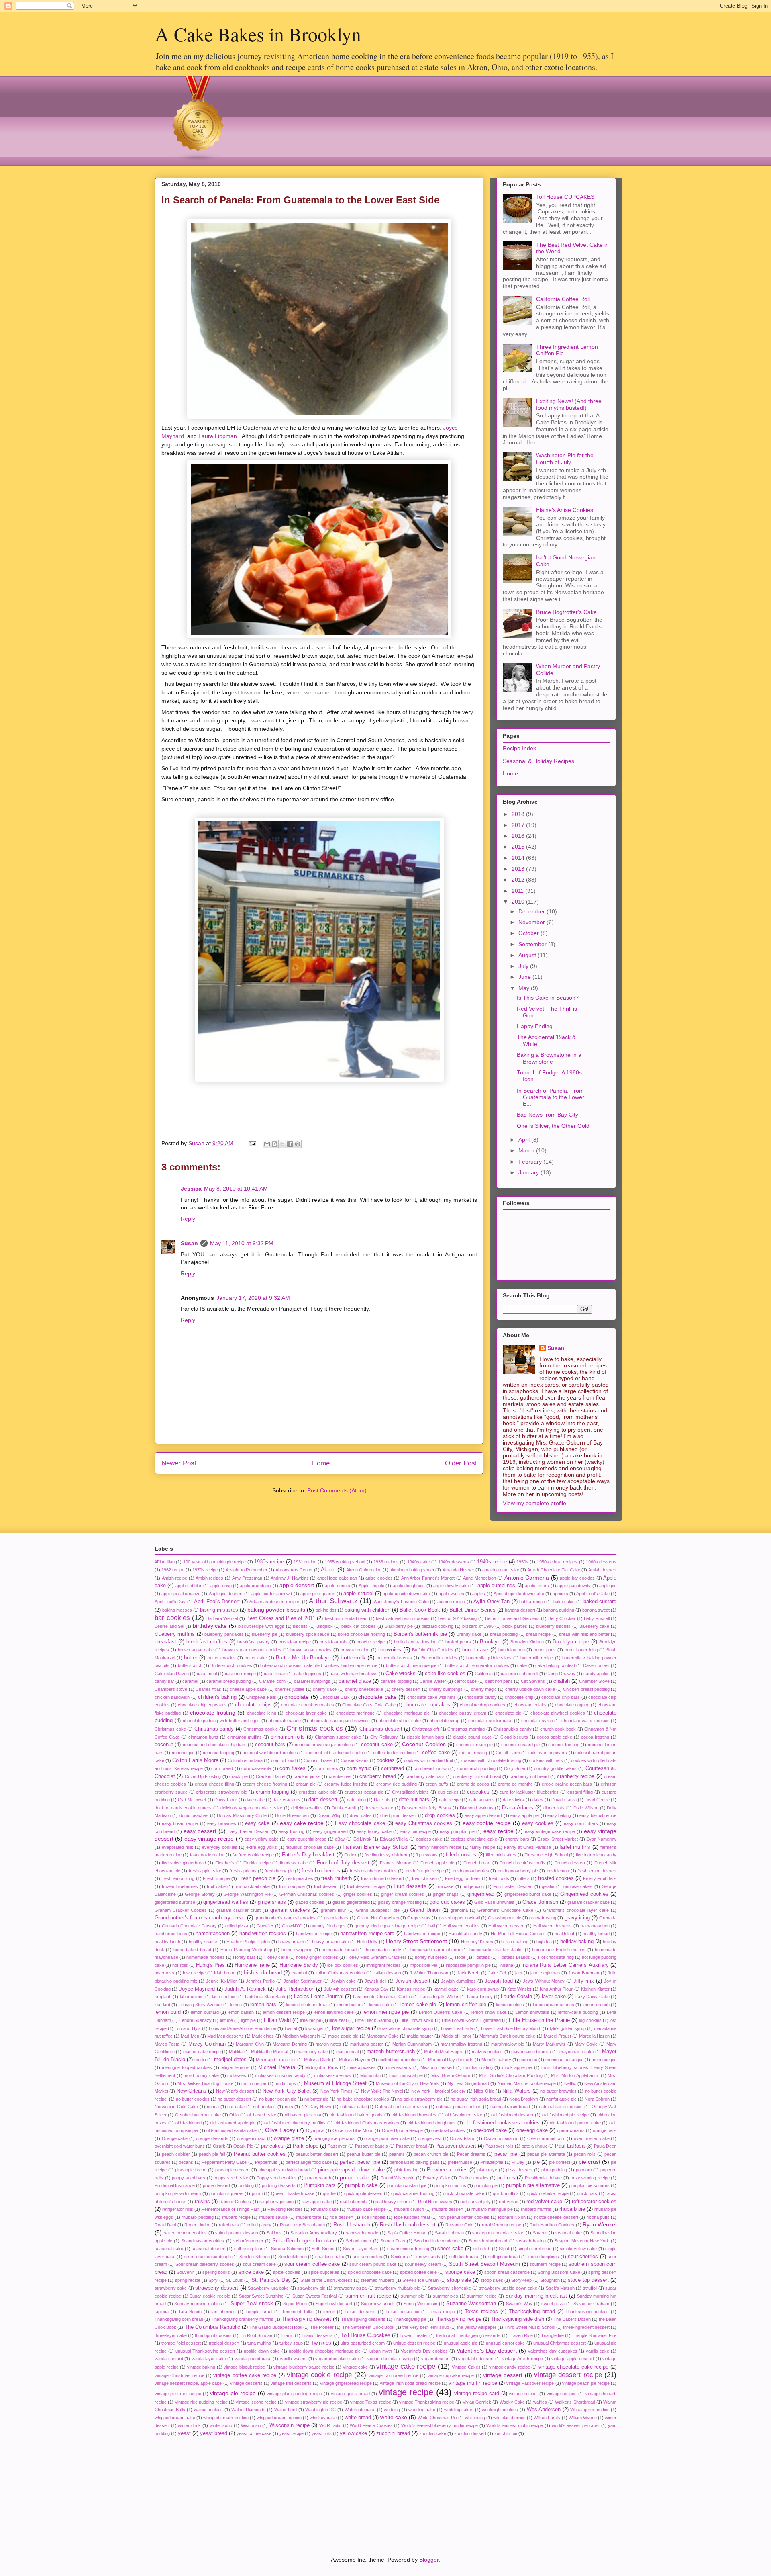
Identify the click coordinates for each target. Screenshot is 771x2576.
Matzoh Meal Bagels (444, 2052)
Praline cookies (474, 2178)
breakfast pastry (254, 1642)
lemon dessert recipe (284, 2012)
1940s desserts (453, 1562)
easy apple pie (525, 1815)
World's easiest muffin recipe (515, 2425)
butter (191, 1658)
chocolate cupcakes (427, 1705)
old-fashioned (189, 2123)
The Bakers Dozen (572, 2319)
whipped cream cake (175, 2418)
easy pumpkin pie (457, 1831)
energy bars (517, 1839)
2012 (519, 880)
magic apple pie (343, 2036)
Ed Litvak (362, 1839)
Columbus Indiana (245, 1760)
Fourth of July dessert (343, 1863)
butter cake (256, 1658)
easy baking (559, 1815)
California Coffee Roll (563, 299)
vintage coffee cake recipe (245, 2375)
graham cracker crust (239, 1910)
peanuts (397, 2154)
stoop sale (459, 2280)
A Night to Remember (246, 1570)
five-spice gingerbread (184, 1863)
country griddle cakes (555, 1768)
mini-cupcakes (362, 2067)
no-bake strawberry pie (420, 2099)
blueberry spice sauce (308, 1634)
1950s (522, 1562)
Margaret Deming (290, 2044)
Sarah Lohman (449, 2233)
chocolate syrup (537, 1721)
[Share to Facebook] (290, 1144)
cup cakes (448, 1792)
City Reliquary (384, 1737)
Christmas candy (214, 1729)
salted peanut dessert (237, 2233)
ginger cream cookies (403, 1894)
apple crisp (221, 1586)
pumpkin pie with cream (178, 2193)
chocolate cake (377, 1697)
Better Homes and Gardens (512, 1618)
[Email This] (267, 1144)
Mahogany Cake (383, 2036)
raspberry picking (276, 2202)
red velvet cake (544, 2202)
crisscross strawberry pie (221, 1792)
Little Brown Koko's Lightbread (471, 2020)
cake (522, 1665)
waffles (540, 2402)
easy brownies (222, 1823)
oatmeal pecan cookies (459, 2107)
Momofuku (370, 2075)
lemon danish (241, 2012)
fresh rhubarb (337, 1878)
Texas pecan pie (402, 2312)
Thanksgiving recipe (458, 2319)
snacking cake (330, 2257)
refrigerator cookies (594, 2202)
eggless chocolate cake (474, 1839)
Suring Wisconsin (421, 2304)
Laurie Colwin (516, 1997)
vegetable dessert (476, 2359)
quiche (329, 2193)
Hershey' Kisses (477, 1942)
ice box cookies (343, 1965)
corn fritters (327, 1768)
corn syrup (359, 1768)
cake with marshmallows (354, 1674)
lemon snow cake (489, 2012)
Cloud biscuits (514, 1737)
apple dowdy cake (451, 1586)
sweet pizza (553, 2304)
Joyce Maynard (197, 1989)
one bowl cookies (448, 2130)
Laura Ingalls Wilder (440, 1997)
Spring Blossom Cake (559, 2272)
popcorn (584, 2170)
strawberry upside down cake (508, 2288)
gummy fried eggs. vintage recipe (387, 1926)
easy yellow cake (262, 1839)
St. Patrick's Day (271, 2280)
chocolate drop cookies (482, 1705)
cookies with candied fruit (428, 1760)
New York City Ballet (287, 2091)
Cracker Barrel (270, 1776)
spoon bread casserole (507, 2272)
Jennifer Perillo (260, 1981)
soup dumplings (544, 2257)
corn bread (222, 1768)
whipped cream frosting (226, 2418)
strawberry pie (311, 2288)
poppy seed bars (189, 2178)
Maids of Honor (456, 2036)
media (200, 2060)
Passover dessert (456, 2146)
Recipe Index (519, 748)
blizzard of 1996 (478, 1626)
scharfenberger (248, 2241)
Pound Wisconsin (398, 2178)
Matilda (236, 2052)
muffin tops (285, 2083)
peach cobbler (176, 2154)
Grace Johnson (540, 1902)
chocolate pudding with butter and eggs (221, 1721)
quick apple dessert (363, 2193)
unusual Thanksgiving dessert (205, 2351)
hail (432, 1926)
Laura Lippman (218, 436)
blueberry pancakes (224, 1634)
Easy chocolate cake (360, 1823)
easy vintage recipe (209, 1839)
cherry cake (325, 1689)
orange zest (430, 2138)
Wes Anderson (544, 2410)
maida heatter (420, 2036)
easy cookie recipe (487, 1823)
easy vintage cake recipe (550, 1831)
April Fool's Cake (593, 1594)
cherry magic (484, 1689)
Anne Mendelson (479, 1578)
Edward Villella (394, 1839)
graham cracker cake (588, 1902)
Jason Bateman (584, 1973)
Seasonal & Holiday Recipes (538, 761)
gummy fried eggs (328, 1926)
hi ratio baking (515, 1942)
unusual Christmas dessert (560, 2343)
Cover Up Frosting (203, 1776)
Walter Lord (286, 2410)
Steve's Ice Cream (421, 2280)
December (532, 911)
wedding (392, 2410)
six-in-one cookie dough (207, 2257)
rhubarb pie (572, 2209)
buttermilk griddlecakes (489, 1658)
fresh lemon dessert (597, 1871)
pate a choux (534, 2146)
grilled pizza (237, 1926)
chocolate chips (253, 1705)
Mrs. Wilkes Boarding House (205, 2083)
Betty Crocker (562, 1618)
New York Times (337, 2091)
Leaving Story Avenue (200, 2005)
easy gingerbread (330, 1831)
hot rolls (180, 1965)
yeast (184, 2433)
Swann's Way (519, 2304)
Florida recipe (257, 1863)
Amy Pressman (247, 1578)
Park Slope (306, 2146)
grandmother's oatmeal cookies (285, 1918)
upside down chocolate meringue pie (325, 2351)
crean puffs (437, 1784)
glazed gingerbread (351, 1902)
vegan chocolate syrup (390, 2359)
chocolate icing (262, 1713)
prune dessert (216, 2185)
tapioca (162, 2312)
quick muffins (506, 2193)
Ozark (219, 2146)
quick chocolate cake (464, 2193)
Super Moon (295, 2304)
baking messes (177, 1610)
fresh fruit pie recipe (425, 1871)
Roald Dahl (165, 2225)
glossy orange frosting (400, 1902)
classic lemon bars (425, 1737)
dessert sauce (379, 1808)
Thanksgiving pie (410, 2319)
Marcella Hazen (594, 2036)
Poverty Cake (436, 2178)
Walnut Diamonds (249, 2410)
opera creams (571, 2130)
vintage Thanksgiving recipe (427, 2402)
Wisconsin (251, 2425)
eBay (340, 1839)
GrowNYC (292, 1926)
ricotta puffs (598, 2217)
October (529, 933)
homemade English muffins (559, 1950)
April (525, 1140)
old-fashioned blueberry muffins (295, 2123)
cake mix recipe (240, 1674)
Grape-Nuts (419, 1918)
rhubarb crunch (409, 2209)
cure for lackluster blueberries (529, 1792)
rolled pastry (259, 2225)
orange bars (605, 2130)
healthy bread (596, 1934)
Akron (328, 1569)
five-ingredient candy (596, 1855)
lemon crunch (596, 2005)
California (484, 1674)
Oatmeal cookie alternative (401, 2107)
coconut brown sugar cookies (324, 1745)
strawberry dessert (217, 2288)
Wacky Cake (512, 2402)
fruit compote (292, 1886)
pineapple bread (191, 2170)
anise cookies (379, 1578)
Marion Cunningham (412, 2044)
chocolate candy (480, 1697)
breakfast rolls (334, 1642)
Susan (189, 1243)
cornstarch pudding (476, 1768)
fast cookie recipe (207, 1855)
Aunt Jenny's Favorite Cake (401, 1602)
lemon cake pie (418, 2005)
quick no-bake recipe (548, 2193)
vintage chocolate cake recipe (574, 2367)
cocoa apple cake (555, 1737)
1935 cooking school (345, 1562)
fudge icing (473, 1886)
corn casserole (256, 1768)
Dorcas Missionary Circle (242, 1815)
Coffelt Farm (508, 1753)
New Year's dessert (235, 2091)
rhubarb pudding (197, 2217)
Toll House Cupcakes (366, 2335)
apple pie (608, 1586)
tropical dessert (224, 2343)
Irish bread (225, 1973)
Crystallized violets (410, 1792)
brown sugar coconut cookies (252, 1650)
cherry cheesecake (364, 1689)
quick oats (587, 2193)
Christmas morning (466, 1729)
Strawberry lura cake (268, 2288)
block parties (515, 1626)
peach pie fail (212, 2154)
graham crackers (290, 1910)
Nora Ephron (597, 2099)
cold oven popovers (548, 1753)
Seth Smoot (323, 2249)
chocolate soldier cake (490, 1721)
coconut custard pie (521, 1745)
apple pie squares (318, 1594)
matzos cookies (487, 2052)
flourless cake (294, 1863)
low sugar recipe (351, 2028)
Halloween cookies (462, 1926)
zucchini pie (506, 2433)
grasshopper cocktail (459, 1918)
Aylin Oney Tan (492, 1602)
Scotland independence (437, 2241)
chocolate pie (508, 1713)
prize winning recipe (590, 2178)
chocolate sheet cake (400, 1721)
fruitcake (445, 1886)
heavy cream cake (330, 1942)
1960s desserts (601, 1562)
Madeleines (263, 2036)
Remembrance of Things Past (230, 2209)
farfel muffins (575, 1847)
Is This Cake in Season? (548, 998)
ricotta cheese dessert (556, 2217)
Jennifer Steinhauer (303, 1981)
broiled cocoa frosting (415, 1642)
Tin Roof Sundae (256, 2335)
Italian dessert (387, 1973)
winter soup (221, 2425)
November (532, 922)
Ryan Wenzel (600, 2224)
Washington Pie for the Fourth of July (565, 459)
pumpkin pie (486, 2185)
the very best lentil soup (426, 2327)
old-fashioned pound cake (575, 2123)
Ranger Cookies (235, 2202)
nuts (289, 2107)
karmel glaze (446, 1989)
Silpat (504, 2249)
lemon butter (349, 2005)
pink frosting (406, 2170)
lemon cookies (510, 2005)
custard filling (580, 1792)
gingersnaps (272, 1902)
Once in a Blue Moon (353, 2130)
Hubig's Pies (210, 1965)
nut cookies (264, 2107)
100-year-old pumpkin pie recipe (215, 1562)
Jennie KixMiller (221, 1981)
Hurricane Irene (252, 1965)
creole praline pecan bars (567, 1784)
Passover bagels (371, 2146)
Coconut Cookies (424, 1744)
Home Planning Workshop (246, 1950)
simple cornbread (534, 2249)
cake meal (207, 1674)
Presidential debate (544, 2178)
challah (562, 1681)
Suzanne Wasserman (471, 2304)
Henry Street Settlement (416, 1941)
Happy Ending (535, 1026)
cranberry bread (377, 1776)
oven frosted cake (592, 2138)
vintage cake (356, 2367)
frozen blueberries (180, 1886)
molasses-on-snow (333, 2075)
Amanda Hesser (458, 1570)
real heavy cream (393, 2202)
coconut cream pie (474, 1745)
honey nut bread (431, 1957)
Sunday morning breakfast (536, 2296)
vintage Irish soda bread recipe (410, 2383)
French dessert (570, 1863)
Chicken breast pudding (586, 1689)
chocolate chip (519, 1697)
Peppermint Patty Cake (224, 2162)
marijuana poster (367, 2044)
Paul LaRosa (570, 2146)
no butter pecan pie (278, 2099)
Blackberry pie (399, 1626)
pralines (506, 2178)
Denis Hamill (344, 1808)
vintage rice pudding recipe (201, 2402)
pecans (186, 2162)
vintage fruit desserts (291, 2383)
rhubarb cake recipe (366, 2209)
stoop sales (492, 2280)
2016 (519, 836)
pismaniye (487, 2170)
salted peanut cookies (185, 2233)
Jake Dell (498, 1973)
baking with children (367, 1610)
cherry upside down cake (530, 1689)
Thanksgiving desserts (363, 2319)
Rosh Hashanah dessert (408, 2225)
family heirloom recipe (440, 1847)
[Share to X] (282, 1144)
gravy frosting (543, 1918)
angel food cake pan (337, 1578)
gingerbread (481, 1894)
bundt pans (545, 1650)
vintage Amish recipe (523, 2359)
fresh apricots (243, 1871)
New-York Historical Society (439, 2091)
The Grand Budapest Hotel (276, 2327)
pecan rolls (585, 2154)
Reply (188, 1219)
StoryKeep (521, 2280)
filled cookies (461, 1855)
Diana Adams (518, 1808)
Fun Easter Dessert (513, 1886)
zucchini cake (433, 2433)
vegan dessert (435, 2359)
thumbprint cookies (213, 2335)
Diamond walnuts (477, 1808)
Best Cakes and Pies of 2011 (281, 1618)
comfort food (283, 1760)
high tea (544, 1942)
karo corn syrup (483, 1989)
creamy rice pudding (397, 1784)
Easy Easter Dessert (249, 1831)
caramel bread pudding (229, 1681)
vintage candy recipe (510, 2367)
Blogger (429, 2560)
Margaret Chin (250, 2044)
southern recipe (545, 2264)
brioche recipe (371, 1642)
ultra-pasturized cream (363, 2343)
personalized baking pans (414, 2162)
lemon (236, 2005)
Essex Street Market (558, 1839)
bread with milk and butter (584, 1634)
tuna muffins (259, 2343)
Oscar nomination (501, 2138)
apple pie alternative (181, 1594)
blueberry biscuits (554, 1626)
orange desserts (212, 2138)
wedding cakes (459, 2410)
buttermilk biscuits (394, 1658)
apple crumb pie (255, 1586)
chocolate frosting (213, 1713)
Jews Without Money (544, 1981)
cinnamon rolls (288, 1737)
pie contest (560, 2162)
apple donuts (337, 1586)
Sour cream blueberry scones (205, 2264)
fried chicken (424, 1878)
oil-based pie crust (303, 2115)
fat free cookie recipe (253, 1855)
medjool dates (230, 2060)
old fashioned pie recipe (565, 2115)
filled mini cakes (501, 1855)
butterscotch (190, 1665)
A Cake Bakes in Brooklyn (258, 34)
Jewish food (499, 1981)
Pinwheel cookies (447, 2170)
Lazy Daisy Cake (593, 1997)
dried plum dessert (399, 1815)
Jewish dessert (413, 1981)
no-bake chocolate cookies (363, 2099)
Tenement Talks (298, 2312)
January (529, 1172)
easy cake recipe (302, 1823)
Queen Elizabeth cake (293, 2193)
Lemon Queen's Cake (441, 2012)
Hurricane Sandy (299, 1965)
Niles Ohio (484, 2091)
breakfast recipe (295, 1642)
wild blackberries (509, 2418)
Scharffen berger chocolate (304, 2241)
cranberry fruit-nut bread (477, 1776)
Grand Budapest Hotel (378, 1910)
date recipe (450, 1800)
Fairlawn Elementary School (375, 1847)
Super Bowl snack (252, 2304)
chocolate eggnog (572, 1705)
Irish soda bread (263, 1973)
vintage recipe (406, 2392)
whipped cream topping (279, 2418)
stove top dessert (588, 2280)
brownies (390, 1649)
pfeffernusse (460, 2162)
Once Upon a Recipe (403, 2130)
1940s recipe (492, 1562)
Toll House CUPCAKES (565, 197)
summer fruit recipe (368, 2296)
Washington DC (321, 2410)
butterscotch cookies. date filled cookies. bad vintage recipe (319, 1665)
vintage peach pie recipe (586, 2383)
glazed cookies (310, 1902)
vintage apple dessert (572, 2359)
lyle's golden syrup (568, 2028)
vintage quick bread (350, 2394)
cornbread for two (431, 1768)
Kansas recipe (411, 1989)
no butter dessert (234, 2099)
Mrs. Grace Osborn (451, 2075)
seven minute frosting (408, 2249)
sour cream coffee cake (312, 2264)
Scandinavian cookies (203, 2241)
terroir (329, 2312)
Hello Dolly (367, 1942)
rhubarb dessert (448, 2209)
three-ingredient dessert (586, 2327)
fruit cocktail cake (252, 1886)
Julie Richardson (295, 1989)
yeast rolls (322, 2433)
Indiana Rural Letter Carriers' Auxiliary (565, 1965)
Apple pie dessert (226, 1594)
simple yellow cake (578, 2249)
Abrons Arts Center (294, 1570)
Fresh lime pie (216, 1878)
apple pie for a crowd (271, 1594)
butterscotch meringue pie (411, 1665)
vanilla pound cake (253, 2359)
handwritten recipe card (367, 1934)
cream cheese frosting (265, 1784)
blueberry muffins (175, 1634)
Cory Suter (515, 1768)
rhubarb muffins (536, 2209)
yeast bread (214, 2433)
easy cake (257, 1823)
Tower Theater (414, 2335)
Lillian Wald (277, 2020)
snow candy (428, 2257)
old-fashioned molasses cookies (502, 2123)
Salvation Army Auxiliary (314, 2233)
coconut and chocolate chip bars (215, 1745)
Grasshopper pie (504, 1918)
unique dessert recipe (414, 2343)
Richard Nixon (512, 2217)
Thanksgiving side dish (517, 2319)
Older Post (461, 1463)
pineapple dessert (233, 2170)
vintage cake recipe (406, 2366)
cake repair (275, 1674)
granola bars (336, 1918)
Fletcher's (225, 1863)
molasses (237, 2075)
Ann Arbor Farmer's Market (428, 1578)
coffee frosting (473, 1753)
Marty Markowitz (549, 2044)
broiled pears (458, 1642)
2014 (519, 858)
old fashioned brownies (414, 2115)
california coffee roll (519, 1674)
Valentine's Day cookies (424, 2351)
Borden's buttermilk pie (420, 1634)
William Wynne (583, 2418)
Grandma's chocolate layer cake (576, 1910)
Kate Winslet (519, 1989)
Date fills (382, 1800)
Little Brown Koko (417, 2020)
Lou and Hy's (188, 2028)
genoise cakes (578, 1886)
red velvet (508, 2202)
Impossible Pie (423, 1965)
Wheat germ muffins (590, 2410)
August (528, 955)
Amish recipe (175, 1578)
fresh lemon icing (178, 1878)
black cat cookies (359, 1626)
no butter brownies (558, 2091)
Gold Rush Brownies (494, 1902)
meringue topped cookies (187, 2067)
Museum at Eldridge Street (335, 2083)
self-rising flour (248, 2249)
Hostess (482, 1957)
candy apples (597, 1674)
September (533, 944)
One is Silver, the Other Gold (553, 1126)
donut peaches (194, 1815)
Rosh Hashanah (352, 2225)
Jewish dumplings (458, 1981)
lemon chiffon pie (466, 2005)
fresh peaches (299, 1878)
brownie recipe (355, 1650)
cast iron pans (499, 1681)
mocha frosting (478, 2067)
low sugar (315, 2028)
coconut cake (377, 1745)
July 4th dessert (340, 1989)
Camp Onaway (561, 1674)
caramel (190, 1681)
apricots (560, 1594)
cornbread (393, 1768)
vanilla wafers (293, 2359)
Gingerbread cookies (584, 1894)
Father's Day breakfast (308, 1855)
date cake (255, 1800)
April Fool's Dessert (217, 1602)
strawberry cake (171, 2288)
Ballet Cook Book (420, 1610)
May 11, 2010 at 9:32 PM (242, 1243)
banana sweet (596, 1610)
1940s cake (419, 1562)
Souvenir (185, 2272)
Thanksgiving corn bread (179, 2319)
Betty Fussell (597, 1618)
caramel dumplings (312, 1681)
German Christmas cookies (307, 1894)
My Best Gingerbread (468, 2083)
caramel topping (396, 1681)
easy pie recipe (416, 1831)
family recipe (483, 1847)
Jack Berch (468, 1973)
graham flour (333, 1910)
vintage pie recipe (233, 2393)
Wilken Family (547, 2418)
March (527, 1150)
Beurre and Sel (169, 1626)
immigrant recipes (383, 1965)
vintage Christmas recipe (179, 2375)
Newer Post (179, 1463)
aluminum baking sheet (412, 1570)
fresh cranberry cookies (373, 1871)
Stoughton (550, 2280)
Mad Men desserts (225, 2036)
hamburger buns (171, 1934)
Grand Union (425, 1910)
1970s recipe (205, 1570)
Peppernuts (266, 2162)
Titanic (287, 2335)
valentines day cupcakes (553, 2351)
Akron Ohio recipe (364, 1570)
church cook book (558, 1729)
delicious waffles (307, 1808)
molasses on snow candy (280, 2075)
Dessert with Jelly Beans (426, 1808)
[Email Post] (252, 1143)
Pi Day (518, 2162)
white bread (358, 2418)
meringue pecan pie (564, 2060)
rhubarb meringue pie (492, 2209)
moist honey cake (201, 2075)
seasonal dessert (208, 2249)
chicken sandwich (172, 1697)
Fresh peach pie (257, 1878)
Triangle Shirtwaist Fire (594, 2335)
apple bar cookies (577, 1578)
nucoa (213, 2107)
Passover (337, 2146)
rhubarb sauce (273, 2217)
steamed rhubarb (377, 2280)
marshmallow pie (508, 2044)
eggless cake (429, 1839)
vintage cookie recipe (319, 2375)
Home (321, 1463)
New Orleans (192, 2091)
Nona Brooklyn (524, 2099)
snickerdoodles (367, 2257)
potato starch (318, 2178)
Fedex (350, 1855)
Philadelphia (492, 2162)
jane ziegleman (545, 1973)
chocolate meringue (355, 1713)
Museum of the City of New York (407, 2083)
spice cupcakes (324, 2272)
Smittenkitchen (293, 2257)
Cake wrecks (401, 1674)
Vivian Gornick (477, 2402)
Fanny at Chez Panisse (527, 1847)
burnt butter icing (581, 1650)
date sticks (513, 1800)
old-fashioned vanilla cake (232, 2130)
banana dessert (520, 1610)
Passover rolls (500, 2146)
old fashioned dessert (512, 2115)
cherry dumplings (446, 1689)
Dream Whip (329, 1815)
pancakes (272, 2146)
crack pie (238, 1776)
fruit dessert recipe (366, 1886)
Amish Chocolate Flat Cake (554, 1570)
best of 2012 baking (458, 1618)
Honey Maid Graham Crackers (376, 1957)
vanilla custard (169, 2359)
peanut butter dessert (317, 2154)
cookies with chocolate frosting (491, 1760)
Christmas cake (170, 1729)
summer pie (412, 2296)
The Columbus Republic (212, 2327)
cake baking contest (555, 1665)
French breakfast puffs (522, 1863)
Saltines (274, 2233)
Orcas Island (463, 2138)
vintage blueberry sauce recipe (304, 2367)
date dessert (323, 1800)
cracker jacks (307, 1776)
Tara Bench (190, 2312)
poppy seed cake (231, 2178)
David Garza (564, 1800)
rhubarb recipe (236, 2217)
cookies (386, 1760)
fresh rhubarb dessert (382, 1878)
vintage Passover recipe (530, 2383)
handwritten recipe (314, 1934)
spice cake (251, 2272)
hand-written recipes (263, 1934)
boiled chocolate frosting (361, 1634)
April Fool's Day (170, 1602)
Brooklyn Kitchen (527, 1642)
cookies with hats (546, 1760)
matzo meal (347, 2052)
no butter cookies (193, 2099)
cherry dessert (406, 1689)
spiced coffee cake (418, 2272)
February (531, 1162)
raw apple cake (316, 2202)
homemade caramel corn (435, 1950)
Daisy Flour (226, 1800)
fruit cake (216, 1886)
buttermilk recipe (537, 1658)
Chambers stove (171, 1689)
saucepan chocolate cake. (498, 2233)
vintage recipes (562, 2394)
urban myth (381, 2351)
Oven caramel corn (546, 2138)
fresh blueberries (321, 1871)
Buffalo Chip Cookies (433, 1650)
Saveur (540, 2233)
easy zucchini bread (307, 1839)
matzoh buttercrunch (391, 2052)
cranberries (340, 1776)
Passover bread (412, 2146)
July (524, 966)
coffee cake (436, 1753)
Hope (460, 1957)
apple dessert (297, 1585)
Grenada (608, 1918)
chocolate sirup (445, 1721)
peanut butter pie (364, 2154)
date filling (356, 1800)
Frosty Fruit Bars (600, 1878)
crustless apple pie (317, 1792)
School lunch (358, 2241)
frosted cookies (556, 1878)
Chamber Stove (594, 1681)
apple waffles (451, 1594)
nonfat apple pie (561, 2099)
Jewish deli (375, 1981)
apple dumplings (496, 1586)
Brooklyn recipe (571, 1642)
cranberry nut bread (529, 1776)
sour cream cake (259, 2264)
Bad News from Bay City (548, 1115)
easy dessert (200, 1831)
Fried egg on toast (463, 1878)
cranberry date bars (425, 1776)
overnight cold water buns (180, 2146)
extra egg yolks (262, 1847)
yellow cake (353, 2433)
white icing (475, 2418)
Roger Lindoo (197, 2225)
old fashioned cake (464, 2115)
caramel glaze (355, 1681)
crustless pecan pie (364, 1792)
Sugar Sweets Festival (315, 2296)
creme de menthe (515, 1784)
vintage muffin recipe (473, 2383)
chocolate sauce (285, 1721)
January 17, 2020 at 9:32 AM (253, 1298)
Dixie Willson (586, 1808)
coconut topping (218, 1753)
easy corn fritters (581, 1823)
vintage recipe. (523, 2394)
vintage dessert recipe (568, 2375)
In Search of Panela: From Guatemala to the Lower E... (551, 1097)
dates (538, 1800)
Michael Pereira (276, 2067)
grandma (459, 1910)
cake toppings (308, 1674)
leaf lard (162, 2005)
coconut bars (270, 1745)
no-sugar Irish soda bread (476, 2099)
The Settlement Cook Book (368, 2327)
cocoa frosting (595, 1737)
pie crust (589, 2162)
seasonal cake (169, 2249)
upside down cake (262, 2351)
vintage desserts (246, 2383)
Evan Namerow (601, 1839)
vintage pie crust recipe (178, 2394)
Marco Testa (167, 2044)
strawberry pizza (350, 2288)
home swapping (297, 1950)
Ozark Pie (243, 2146)
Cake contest (596, 1665)
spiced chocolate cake (370, 2272)
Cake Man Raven (172, 1674)
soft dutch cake (464, 2257)
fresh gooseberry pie (517, 1871)
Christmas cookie (261, 1729)
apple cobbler (189, 1586)
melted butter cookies (399, 2060)
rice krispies (374, 2217)
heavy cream (291, 1942)
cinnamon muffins (245, 1737)
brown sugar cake (196, 1650)
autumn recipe (451, 1602)
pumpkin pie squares (589, 2185)
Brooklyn (490, 1642)
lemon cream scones (554, 2005)
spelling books (216, 2272)
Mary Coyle (586, 2044)
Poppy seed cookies (277, 2178)
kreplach (163, 1997)
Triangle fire (552, 2335)
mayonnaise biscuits (531, 2052)
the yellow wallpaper (476, 2327)
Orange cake (175, 2138)
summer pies (446, 2296)
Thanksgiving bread (532, 2312)
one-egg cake (532, 2130)
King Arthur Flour (556, 1989)
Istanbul (299, 1973)
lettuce (226, 2020)
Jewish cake (343, 1981)
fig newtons (427, 1855)
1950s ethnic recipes (557, 1562)
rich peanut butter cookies (464, 2217)
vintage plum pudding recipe (294, 2394)
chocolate (297, 1697)
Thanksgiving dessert (306, 2319)
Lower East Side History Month (511, 2028)
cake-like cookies (445, 1674)
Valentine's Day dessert (487, 2351)
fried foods (499, 1878)
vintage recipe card (477, 2394)
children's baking (217, 1697)
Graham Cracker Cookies (181, 1910)
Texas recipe (442, 2312)
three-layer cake (171, 2335)
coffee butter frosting (393, 1753)
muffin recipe (254, 2083)
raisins (202, 2202)
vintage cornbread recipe (394, 2375)
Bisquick (325, 1626)
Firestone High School (546, 1855)
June (525, 977)
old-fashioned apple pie (233, 2123)
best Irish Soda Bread (346, 1618)
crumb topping (272, 1792)
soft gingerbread (504, 2257)
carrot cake (465, 1681)
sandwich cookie (362, 2233)
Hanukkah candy (465, 1934)
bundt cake (475, 1650)
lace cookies (224, 1997)
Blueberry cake (595, 1626)
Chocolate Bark (335, 1697)
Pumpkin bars (320, 2185)
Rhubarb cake (325, 2209)
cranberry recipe (576, 1776)
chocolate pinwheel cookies (558, 1713)
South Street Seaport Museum (484, 2264)
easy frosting (292, 1831)
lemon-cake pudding (578, 2012)
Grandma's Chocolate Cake (505, 1910)
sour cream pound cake (373, 2264)
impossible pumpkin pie (468, 1965)
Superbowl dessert (334, 2304)
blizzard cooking (438, 1626)
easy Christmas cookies (424, 1823)
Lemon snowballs (532, 2012)
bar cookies (172, 1618)
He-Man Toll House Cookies (518, 1934)
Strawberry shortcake (449, 2288)
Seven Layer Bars (361, 2249)
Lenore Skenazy (196, 2020)
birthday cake (210, 1626)
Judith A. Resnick (245, 1989)
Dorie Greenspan (292, 1815)
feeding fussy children (386, 1855)
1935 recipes (386, 1562)
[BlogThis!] (275, 1144)
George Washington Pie (247, 1894)
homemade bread (339, 1950)
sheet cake (450, 2249)
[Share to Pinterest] (298, 1144)
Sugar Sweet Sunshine (261, 2296)
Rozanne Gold (459, 2225)
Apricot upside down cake (519, 1594)
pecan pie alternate (546, 2154)
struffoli (590, 2288)
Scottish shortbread (488, 2241)
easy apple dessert (483, 1815)
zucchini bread (393, 2433)
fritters (523, 1878)
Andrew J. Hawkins (290, 1578)
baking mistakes (219, 1610)
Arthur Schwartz (333, 1601)
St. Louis (235, 2280)
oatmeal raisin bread (510, 2107)
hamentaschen (213, 1934)
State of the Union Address (326, 2280)
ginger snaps (446, 1894)
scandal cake (569, 2233)
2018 (519, 814)
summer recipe (482, 2296)
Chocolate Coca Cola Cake (369, 1705)
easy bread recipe (180, 1823)
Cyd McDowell (192, 1800)
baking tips (326, 1610)
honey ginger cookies (317, 1957)
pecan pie (506, 2154)
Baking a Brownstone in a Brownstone (549, 1058)
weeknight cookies (500, 2410)
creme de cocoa (473, 1784)
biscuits (300, 1626)
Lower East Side (457, 2028)
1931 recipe (305, 1562)
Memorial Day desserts (451, 2060)
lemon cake (380, 2005)
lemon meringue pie (386, 2012)
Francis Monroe (396, 1863)
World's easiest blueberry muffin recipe (440, 2425)
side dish (482, 2249)
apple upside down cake (406, 1594)
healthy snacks (204, 1942)
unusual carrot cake (506, 2343)
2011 (518, 891)
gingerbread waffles (226, 1902)
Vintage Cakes (466, 2367)
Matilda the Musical (269, 2052)
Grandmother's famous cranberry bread (200, 1918)
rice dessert (341, 2217)
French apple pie (437, 1863)
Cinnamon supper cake (338, 1737)
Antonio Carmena (527, 1578)
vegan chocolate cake (337, 2359)
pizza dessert (519, 2170)
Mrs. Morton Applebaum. (575, 2075)
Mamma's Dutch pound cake (507, 2036)
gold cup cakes (447, 1902)
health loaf (565, 1934)
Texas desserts (360, 2312)
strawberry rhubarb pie (398, 2288)
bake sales (564, 1602)
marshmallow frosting (461, 2044)
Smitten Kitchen (255, 2257)
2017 (519, 825)
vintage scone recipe (256, 2402)
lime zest (338, 2020)
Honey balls (244, 1957)
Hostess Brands (514, 1957)
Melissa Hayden (355, 2060)
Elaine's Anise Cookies (565, 510)
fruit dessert (326, 1886)
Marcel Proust (557, 2036)
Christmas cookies (315, 1728)
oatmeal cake (353, 2107)
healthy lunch (167, 1942)
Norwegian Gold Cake (176, 2107)
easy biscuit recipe (598, 1815)
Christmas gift (426, 1729)
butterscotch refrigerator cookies (477, 1665)
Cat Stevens (533, 1681)
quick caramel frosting (413, 2193)
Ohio (234, 2115)
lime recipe (310, 2020)
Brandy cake (469, 1634)
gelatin (548, 1886)
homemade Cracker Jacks (496, 1950)
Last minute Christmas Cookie (382, 1997)
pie (536, 2162)
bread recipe (538, 1634)
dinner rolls (554, 1808)
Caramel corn (272, 1681)
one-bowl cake (490, 2130)
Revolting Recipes (285, 2209)
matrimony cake (312, 2052)
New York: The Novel (382, 2091)
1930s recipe (269, 1562)
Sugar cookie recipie (210, 2296)
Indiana (506, 1965)
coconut (164, 1745)
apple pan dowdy (574, 1586)
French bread (477, 1863)
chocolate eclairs (530, 1705)
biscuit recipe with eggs (261, 1626)
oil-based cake (262, 2115)
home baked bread (192, 1950)
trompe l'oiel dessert (181, 2343)
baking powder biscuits (276, 1610)
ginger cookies (358, 1894)
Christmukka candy (512, 1729)
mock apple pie (517, 2067)
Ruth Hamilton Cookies (552, 2225)
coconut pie (183, 1753)
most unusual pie (406, 2075)
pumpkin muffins (450, 2185)
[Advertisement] (195, 2490)
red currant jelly (475, 2202)
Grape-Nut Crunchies (378, 1918)
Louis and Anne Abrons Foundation (243, 2028)
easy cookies (538, 1823)
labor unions (192, 1997)
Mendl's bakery (496, 2060)
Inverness (164, 1973)
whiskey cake (323, 2418)
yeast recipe (292, 2433)
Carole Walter (433, 1681)
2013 (519, 869)
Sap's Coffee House (407, 2233)
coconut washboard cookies (270, 1753)
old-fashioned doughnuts (432, 2123)
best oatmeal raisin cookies (403, 1618)
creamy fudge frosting (346, 1784)
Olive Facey (280, 2130)
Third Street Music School (530, 2327)
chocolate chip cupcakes (202, 1705)
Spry (213, 2280)
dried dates (361, 1815)
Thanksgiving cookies (587, 2312)
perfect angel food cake (309, 2162)
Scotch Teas (393, 2241)
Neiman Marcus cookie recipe (527, 2083)
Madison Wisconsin (301, 2036)
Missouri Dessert (437, 2067)
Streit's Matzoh (560, 2288)
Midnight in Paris (322, 2067)
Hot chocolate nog (556, 1957)
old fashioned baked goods (356, 2115)
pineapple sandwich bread (284, 2170)
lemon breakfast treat (307, 2005)
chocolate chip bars (561, 1697)
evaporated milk (177, 1847)
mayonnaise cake (577, 2052)
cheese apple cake (248, 1689)
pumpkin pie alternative (533, 2185)
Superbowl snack (378, 2304)
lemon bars (263, 2005)
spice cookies (287, 2272)
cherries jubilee (290, 1689)
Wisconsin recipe (290, 2425)
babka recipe (532, 1602)
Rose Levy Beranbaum (303, 2225)
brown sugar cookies (311, 1650)
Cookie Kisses (355, 1760)
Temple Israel (259, 2312)
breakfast (165, 1642)
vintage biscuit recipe (244, 2367)
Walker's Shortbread (575, 2402)
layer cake (554, 1997)
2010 (519, 902)
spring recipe (188, 2280)
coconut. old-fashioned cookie (336, 1753)
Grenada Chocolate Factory (189, 1926)
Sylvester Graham (592, 2304)
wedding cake (422, 2410)
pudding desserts (279, 2185)
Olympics (315, 2130)
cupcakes (478, 1792)
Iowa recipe (194, 1973)
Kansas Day (376, 1989)
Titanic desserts (317, 2335)
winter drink (189, 2425)
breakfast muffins (207, 1642)
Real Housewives (435, 2202)
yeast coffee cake (254, 2433)
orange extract (251, 2138)
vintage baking (201, 2367)
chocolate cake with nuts (431, 1697)
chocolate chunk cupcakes (307, 1705)
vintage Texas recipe (371, 2402)
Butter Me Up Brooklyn (303, 1658)
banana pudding (559, 1610)
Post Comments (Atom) (337, 1490)
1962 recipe (173, 1570)
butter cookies (222, 1658)
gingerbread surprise (175, 1902)
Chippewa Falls (261, 1697)
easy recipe (498, 1831)
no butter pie (316, 2099)
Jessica (191, 1189)
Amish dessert (602, 1570)
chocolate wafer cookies (585, 1721)
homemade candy (383, 1950)
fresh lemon (558, 1871)
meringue (528, 2060)
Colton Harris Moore (195, 1760)
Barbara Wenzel (222, 1618)
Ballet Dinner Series (472, 1610)
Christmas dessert (381, 1729)
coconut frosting (564, 1745)
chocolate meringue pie (407, 1713)
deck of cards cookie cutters (183, 1808)
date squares (482, 1800)
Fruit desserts (410, 1886)
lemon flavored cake (334, 2012)
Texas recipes (481, 2312)
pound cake (355, 2177)
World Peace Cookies (371, 2425)
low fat (291, 2028)
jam (519, 1973)
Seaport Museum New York (582, 2241)
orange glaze (289, 2138)
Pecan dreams (471, 2154)
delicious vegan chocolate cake (251, 1808)
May (525, 988)
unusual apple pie (461, 2343)
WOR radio (330, 2425)
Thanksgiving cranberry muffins (243, 2319)
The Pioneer (322, 2327)
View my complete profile (534, 1503)
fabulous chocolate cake (310, 1847)
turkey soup (291, 2343)
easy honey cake (374, 1831)
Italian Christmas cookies (340, 1973)
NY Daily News (316, 2107)
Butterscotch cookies (231, 1665)
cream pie (306, 1784)
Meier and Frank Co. (276, 2060)
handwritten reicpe (422, 1934)
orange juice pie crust (335, 2138)
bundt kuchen (512, 1650)
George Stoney (200, 1894)
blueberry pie (264, 1634)
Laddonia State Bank (265, 1997)
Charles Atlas (208, 1689)
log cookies (590, 2020)
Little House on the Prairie (539, 2020)
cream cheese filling (214, 1784)
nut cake (236, 2107)
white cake (394, 2417)
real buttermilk (353, 2202)
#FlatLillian (165, 1562)
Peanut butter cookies (260, 2154)
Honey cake (276, 1957)
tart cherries (223, 2312)
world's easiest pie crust (576, 2425)
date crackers (286, 1800)
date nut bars (414, 1800)
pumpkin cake (361, 2185)
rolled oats (229, 2225)
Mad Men (190, 2036)
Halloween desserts (553, 1926)
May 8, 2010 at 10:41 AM (236, 1189)
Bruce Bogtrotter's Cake (566, 612)
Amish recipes (210, 1578)
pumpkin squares (226, 2193)
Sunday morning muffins (198, 2304)
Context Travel (318, 1760)
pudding (246, 2185)
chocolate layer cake (306, 1713)
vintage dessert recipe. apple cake (188, 2383)
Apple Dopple (371, 1586)
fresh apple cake (205, 1871)
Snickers (399, 2257)
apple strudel (358, 1594)
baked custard (600, 1602)
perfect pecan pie (360, 2162)
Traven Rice (521, 2335)
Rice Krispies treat (412, 2217)
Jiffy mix (584, 1981)
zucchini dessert (470, 2433)
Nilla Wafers (516, 2091)
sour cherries (583, 2257)
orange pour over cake (387, 2138)
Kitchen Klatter (595, 1989)
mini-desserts (398, 2067)
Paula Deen (605, 2146)
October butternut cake (198, 2115)
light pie (248, 2020)
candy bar (164, 1681)
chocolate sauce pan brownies (340, 1721)
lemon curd (168, 2012)
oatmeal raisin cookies (561, 2107)
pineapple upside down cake (351, 2170)
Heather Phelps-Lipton (248, 1942)
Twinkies (321, 2343)
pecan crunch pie (431, 2154)
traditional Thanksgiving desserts (468, 2335)
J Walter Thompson (429, 1973)
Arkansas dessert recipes (275, 1602)
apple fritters (537, 1586)
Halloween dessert (507, 1926)
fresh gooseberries (471, 1871)
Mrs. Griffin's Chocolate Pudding (511, 2075)
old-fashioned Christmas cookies (367, 2123)
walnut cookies (209, 2410)
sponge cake (460, 2272)
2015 (519, 847)
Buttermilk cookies (439, 1658)
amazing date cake (501, 1570)
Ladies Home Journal (319, 1997)
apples (479, 1594)
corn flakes (293, 1768)
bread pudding (504, 1634)
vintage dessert (503, 2375)
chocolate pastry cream (463, 1713)
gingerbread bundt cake (528, 1894)
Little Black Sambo (373, 2020)
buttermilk (353, 1657)
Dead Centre (597, 1800)
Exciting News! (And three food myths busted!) (569, 404)
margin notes (328, 2044)
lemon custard (205, 2012)
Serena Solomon (287, 2249)
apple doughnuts (409, 1586)
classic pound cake (472, 1737)
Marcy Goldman (207, 2044)
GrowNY (265, 1926)
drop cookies (440, 1815)
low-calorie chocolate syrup (406, 2028)
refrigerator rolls (178, 2209)
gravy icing (577, 1918)
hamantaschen (595, 1926)
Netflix (570, 2083)
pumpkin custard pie (407, 2185)
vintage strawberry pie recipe (314, 2402)
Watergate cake (360, 2410)
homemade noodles (205, 1957)
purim (257, 2193)
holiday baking (577, 1942)
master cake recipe (202, 2052)
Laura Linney (480, 1997)
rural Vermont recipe (502, 2225)
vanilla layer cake (209, 2359)
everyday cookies (220, 1847)
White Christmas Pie (437, 2418)
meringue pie (604, 2060)
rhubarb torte (309, 2217)
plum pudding (554, 2170)
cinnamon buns (203, 1737)
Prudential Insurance (175, 2185)
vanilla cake (598, 2351)
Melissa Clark (317, 2060)
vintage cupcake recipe (451, 2375)
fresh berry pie (279, 1871)
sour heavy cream (423, 2264)
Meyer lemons (235, 2067)
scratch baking (531, 2241)
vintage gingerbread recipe (346, 2383)
